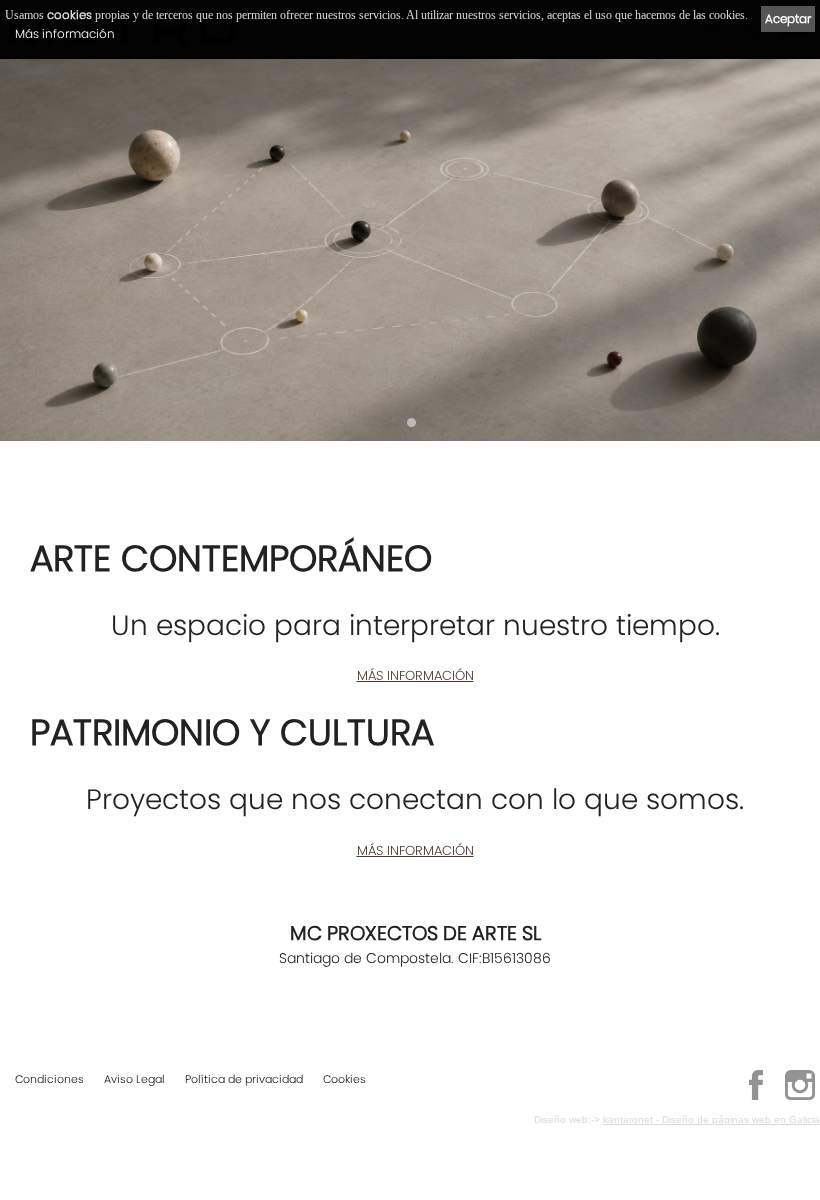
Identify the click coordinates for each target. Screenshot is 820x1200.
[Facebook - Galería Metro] (756, 1097)
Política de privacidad (244, 1079)
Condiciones (49, 1079)
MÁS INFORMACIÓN (415, 675)
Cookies (344, 1079)
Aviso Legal (134, 1079)
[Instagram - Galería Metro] (800, 1097)
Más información (65, 33)
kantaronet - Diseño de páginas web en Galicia (711, 1119)
